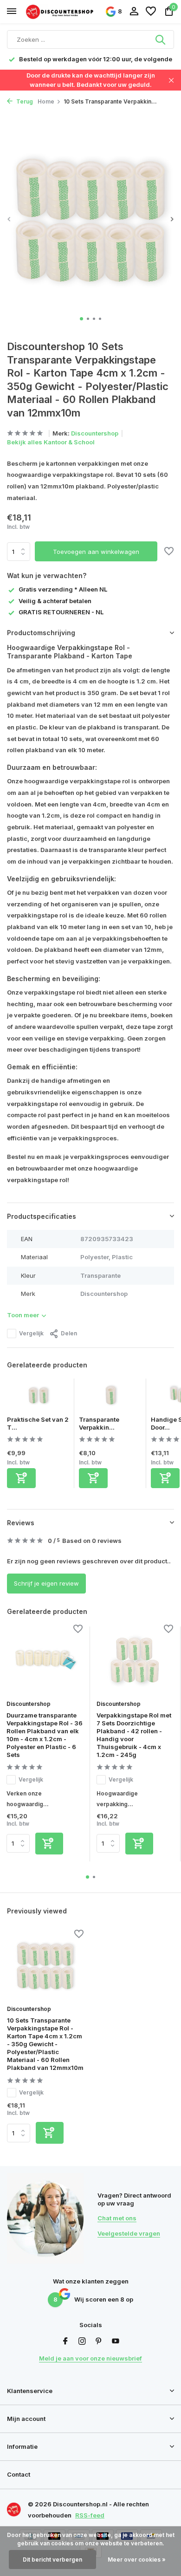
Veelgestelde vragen (129, 2233)
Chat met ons (117, 2218)
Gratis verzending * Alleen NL (63, 589)
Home (46, 101)
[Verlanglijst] (151, 12)
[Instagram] (82, 2342)
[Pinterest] (99, 2342)
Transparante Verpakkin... (99, 1423)
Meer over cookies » (137, 2560)
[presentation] (9, 219)
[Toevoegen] (21, 1478)
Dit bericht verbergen (52, 2560)
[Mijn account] (134, 12)
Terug (24, 101)
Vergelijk (31, 1333)
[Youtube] (116, 2342)
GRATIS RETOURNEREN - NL (61, 612)
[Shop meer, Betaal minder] (60, 11)
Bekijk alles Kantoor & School (51, 442)
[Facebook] (65, 2342)
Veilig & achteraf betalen (55, 601)
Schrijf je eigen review (46, 1583)
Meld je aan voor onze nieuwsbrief (90, 2358)
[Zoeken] (161, 39)
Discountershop (95, 433)
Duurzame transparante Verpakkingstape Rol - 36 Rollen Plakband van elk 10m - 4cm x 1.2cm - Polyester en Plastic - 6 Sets (45, 1735)
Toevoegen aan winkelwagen (96, 552)
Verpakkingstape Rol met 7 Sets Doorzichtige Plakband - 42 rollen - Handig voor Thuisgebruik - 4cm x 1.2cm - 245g (134, 1735)
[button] (81, 319)
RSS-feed (90, 2515)
